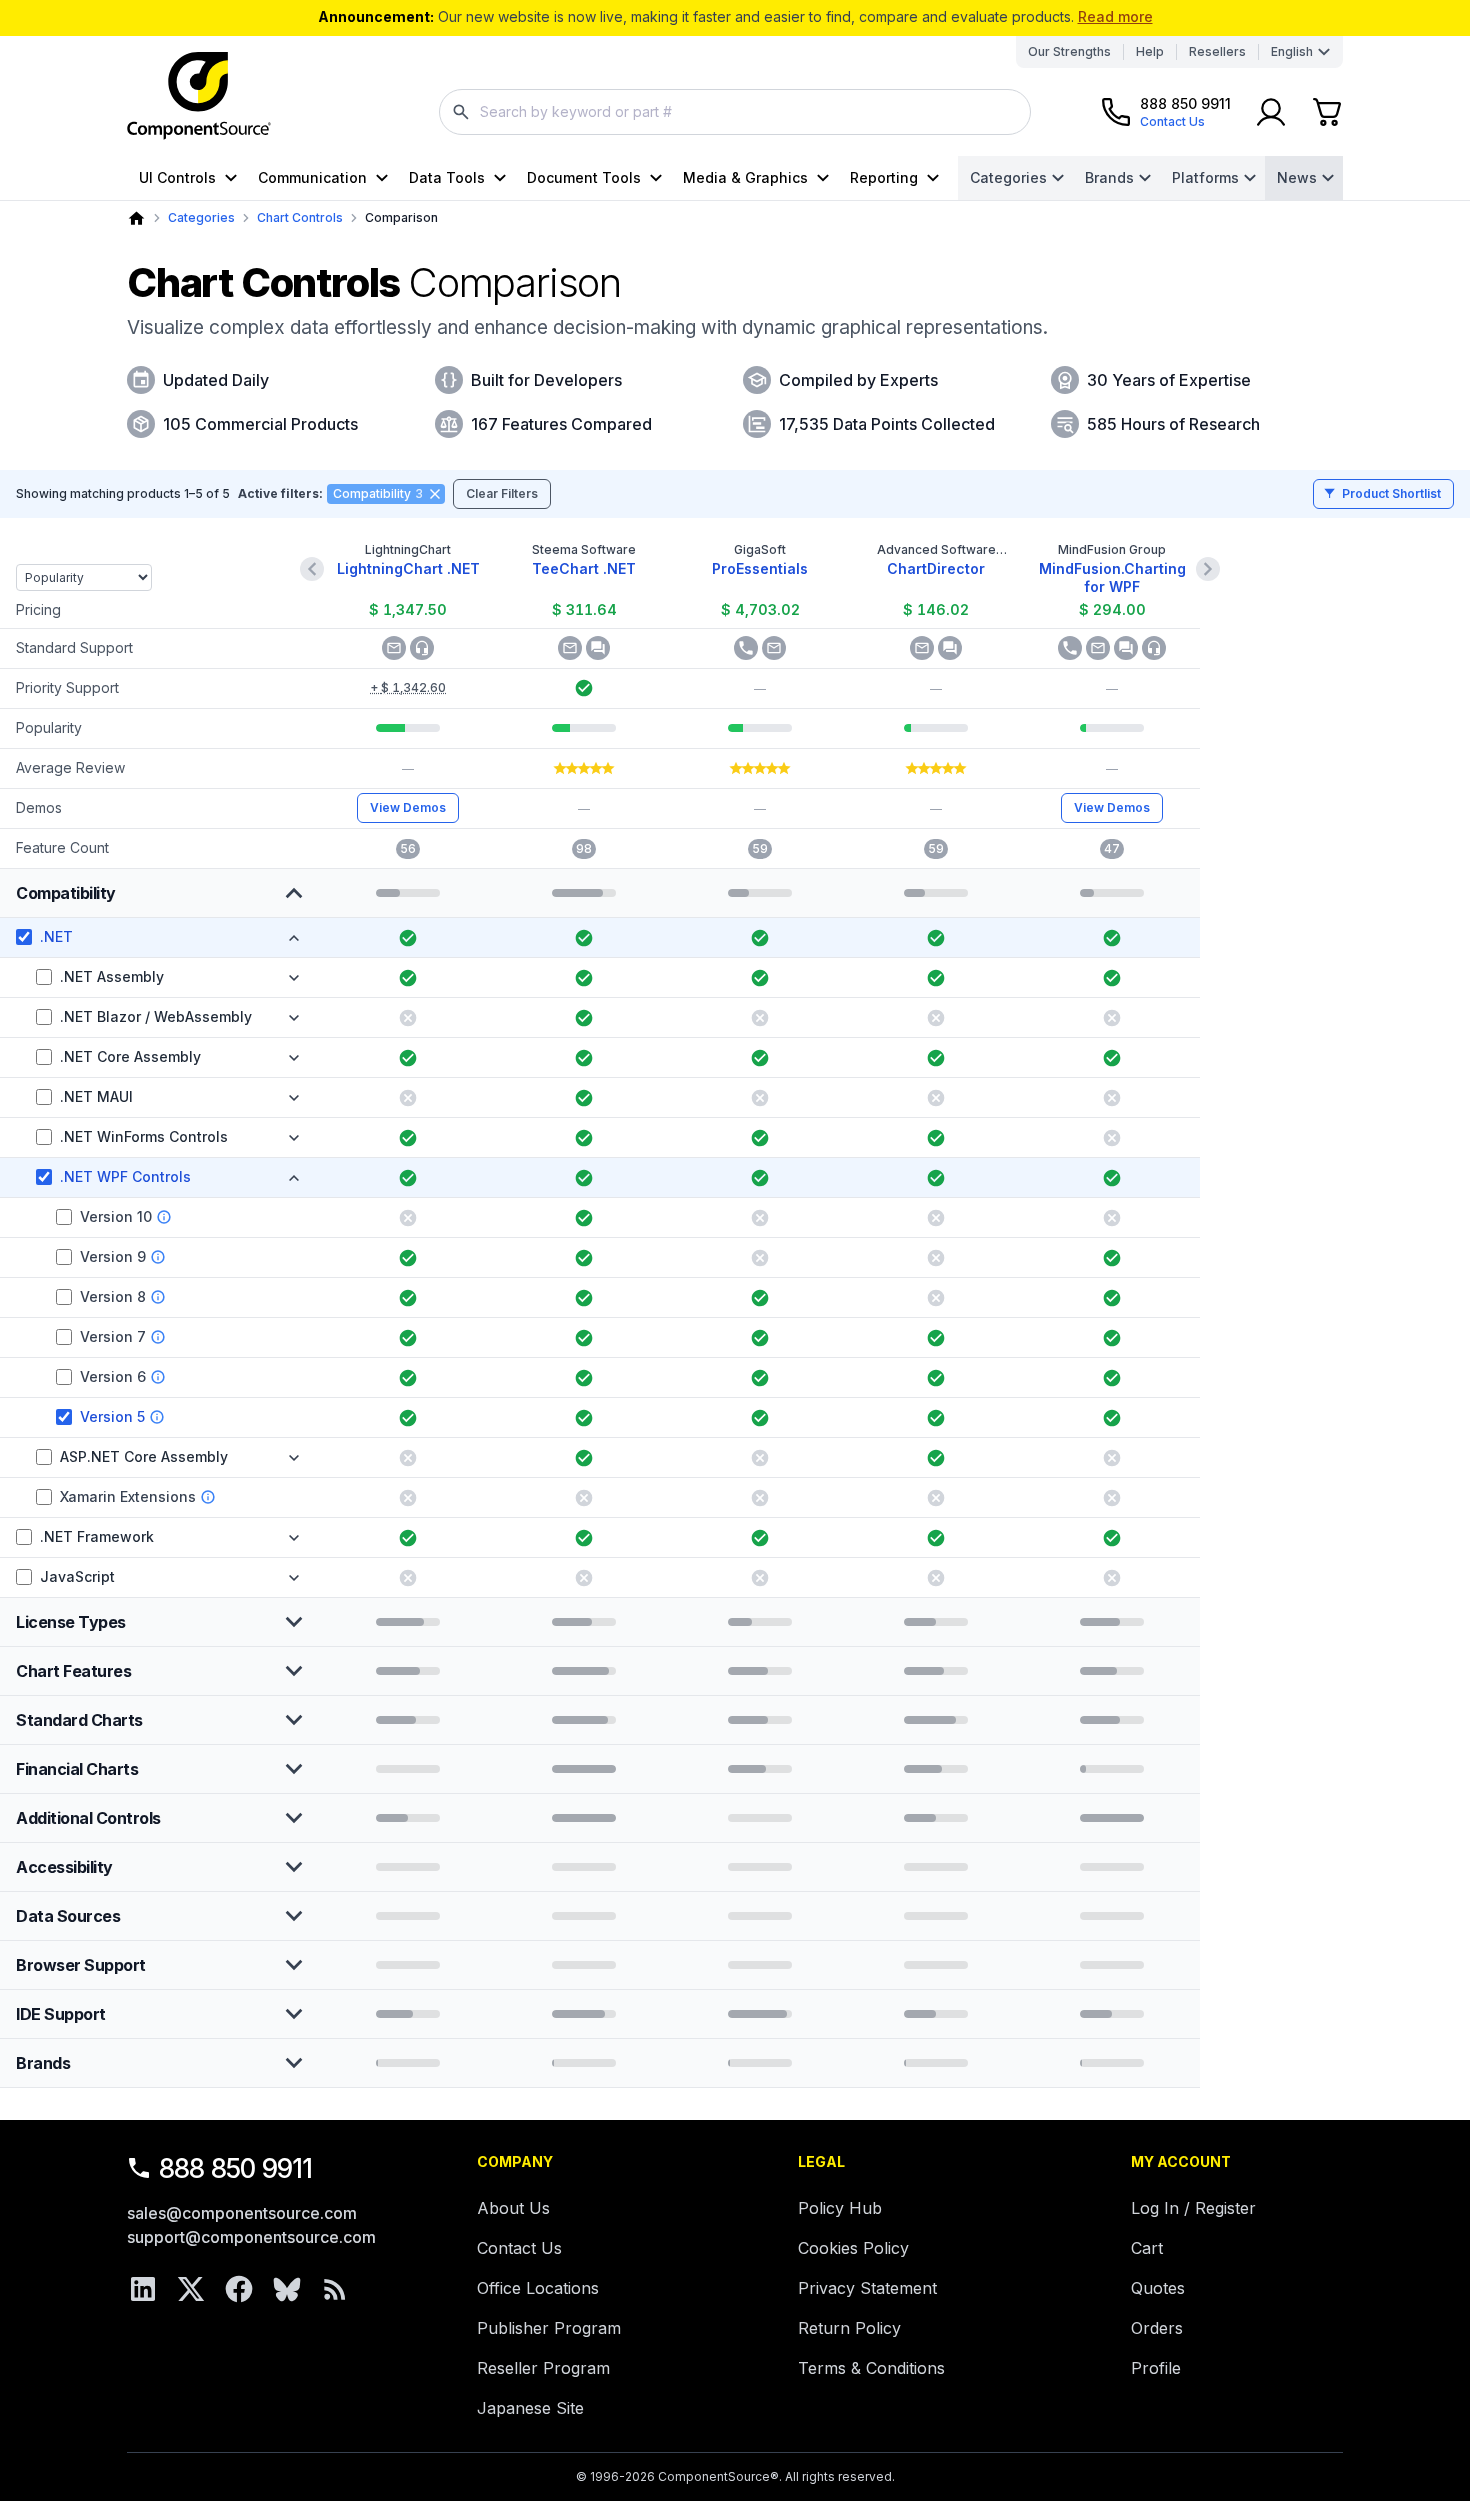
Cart (1147, 2248)
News (1297, 177)
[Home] (136, 218)
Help (1150, 51)
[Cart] (1327, 112)
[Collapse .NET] (294, 938)
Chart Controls (300, 217)
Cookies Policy (853, 2248)
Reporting (884, 177)
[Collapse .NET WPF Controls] (294, 1178)
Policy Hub (840, 2208)
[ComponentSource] (199, 96)
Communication (312, 177)
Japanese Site (530, 2408)
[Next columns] (1208, 569)
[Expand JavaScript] (294, 1578)
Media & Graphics (745, 177)
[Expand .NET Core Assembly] (294, 1058)
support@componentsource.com (251, 2237)
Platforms (1205, 177)
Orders (1157, 2328)
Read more (1115, 16)
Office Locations (538, 2288)
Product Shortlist (1391, 493)
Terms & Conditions (871, 2368)
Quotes (1158, 2288)
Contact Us (519, 2248)
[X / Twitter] (191, 2289)
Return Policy (849, 2328)
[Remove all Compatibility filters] (435, 494)
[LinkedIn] (143, 2289)
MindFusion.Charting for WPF (1112, 577)
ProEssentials (760, 568)
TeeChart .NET (584, 568)
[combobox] (735, 112)
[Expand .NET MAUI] (294, 1098)
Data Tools (447, 177)
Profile (1156, 2368)
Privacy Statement (867, 2288)
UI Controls (177, 177)
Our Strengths (1069, 51)
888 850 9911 (236, 2168)
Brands (1109, 177)
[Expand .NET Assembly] (294, 978)
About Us (513, 2208)
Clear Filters (502, 493)
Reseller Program (543, 2368)
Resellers (1217, 51)
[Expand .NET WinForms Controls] (294, 1138)
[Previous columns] (312, 569)
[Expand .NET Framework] (294, 1538)
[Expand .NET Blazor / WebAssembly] (294, 1018)
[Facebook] (239, 2289)
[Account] (1271, 112)
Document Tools (584, 177)
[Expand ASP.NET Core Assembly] (294, 1458)
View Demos (408, 807)
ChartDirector (936, 568)
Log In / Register (1193, 2208)
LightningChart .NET (408, 568)
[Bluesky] (287, 2289)
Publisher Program (549, 2328)
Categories (1008, 177)
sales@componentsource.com (242, 2213)
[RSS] (335, 2289)
